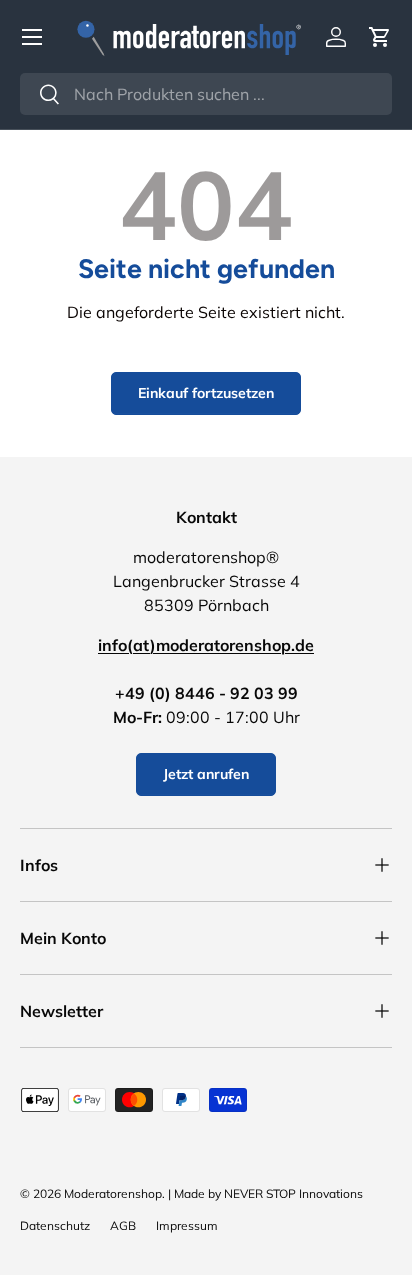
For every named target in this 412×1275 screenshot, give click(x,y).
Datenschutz (55, 1225)
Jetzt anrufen (206, 774)
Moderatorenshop (113, 1193)
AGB (123, 1225)
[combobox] (206, 94)
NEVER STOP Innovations (293, 1193)
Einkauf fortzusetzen (206, 393)
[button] (380, 37)
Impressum (187, 1225)
